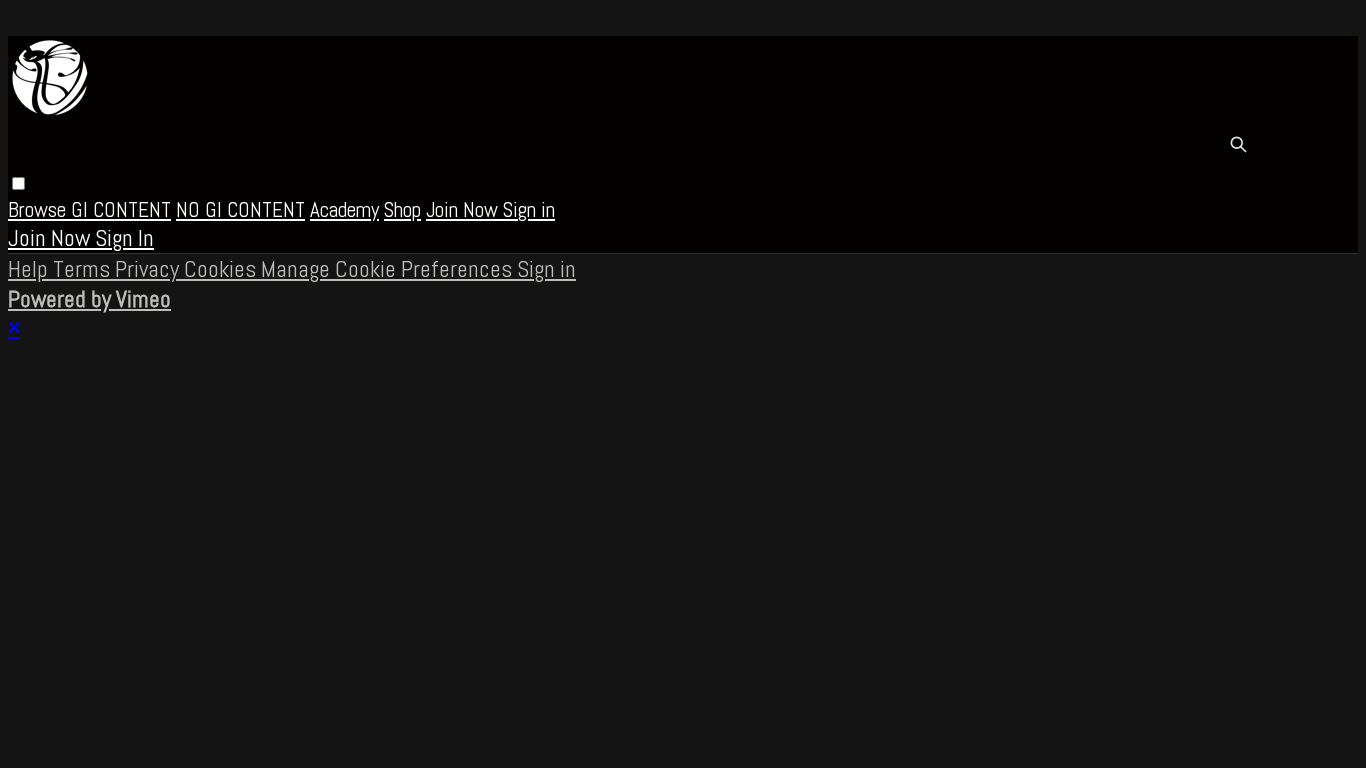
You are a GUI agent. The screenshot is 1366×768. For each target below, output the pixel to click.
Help (30, 269)
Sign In (124, 238)
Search (1238, 144)
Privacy (149, 269)
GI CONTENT (121, 209)
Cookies (222, 269)
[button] (18, 183)
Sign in (529, 209)
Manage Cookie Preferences (389, 269)
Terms (84, 269)
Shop (402, 209)
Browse (39, 209)
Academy (344, 209)
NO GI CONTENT (240, 209)
